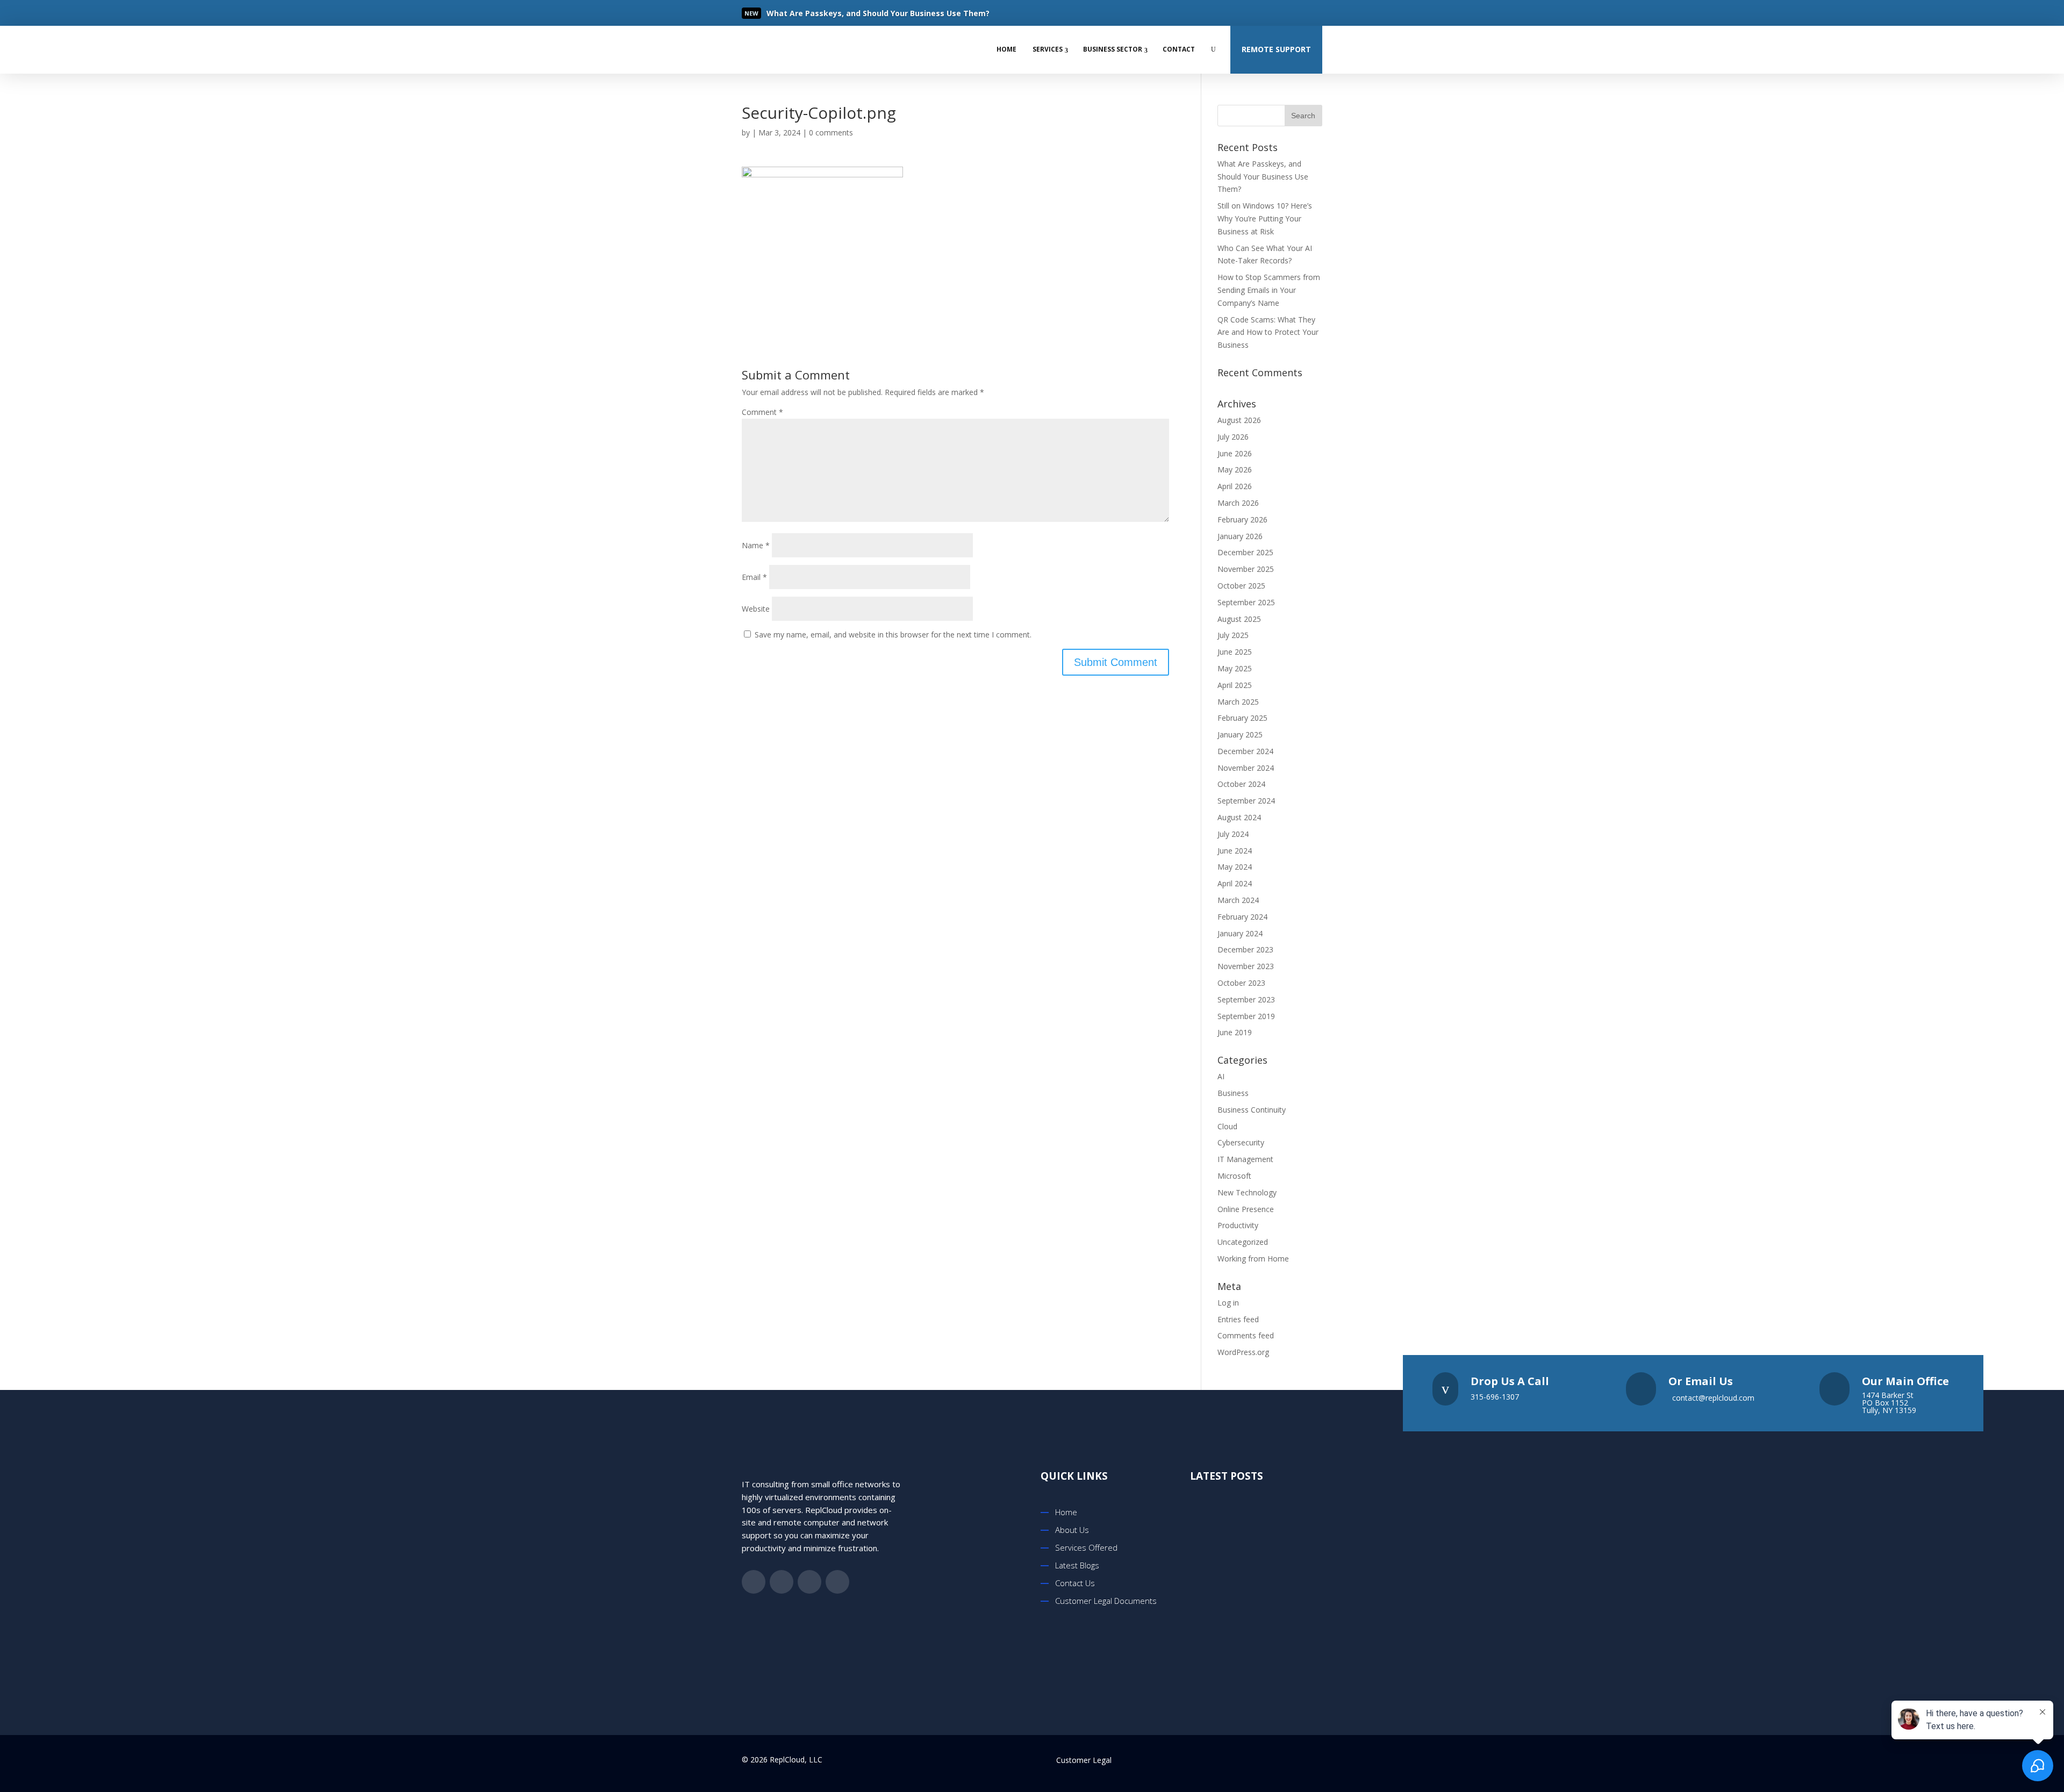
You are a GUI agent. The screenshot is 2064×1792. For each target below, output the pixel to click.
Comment (762, 412)
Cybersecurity (1241, 1142)
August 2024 (1239, 817)
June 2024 (1235, 851)
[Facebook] (1249, 13)
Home (1006, 49)
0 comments (831, 132)
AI (1221, 1076)
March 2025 (1238, 702)
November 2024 (1246, 768)
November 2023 (1246, 966)
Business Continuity (1252, 1110)
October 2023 (1241, 983)
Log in (1228, 1303)
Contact (1179, 49)
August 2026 (1239, 420)
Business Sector (1113, 49)
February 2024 (1242, 917)
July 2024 (1233, 834)
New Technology (1247, 1192)
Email (754, 577)
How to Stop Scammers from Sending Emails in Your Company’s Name (1269, 290)
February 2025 (1242, 718)
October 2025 (1241, 586)
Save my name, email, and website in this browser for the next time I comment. (893, 635)
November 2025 (1246, 569)
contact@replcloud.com (1713, 1398)
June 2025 (1235, 652)
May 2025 (1235, 668)
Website (756, 609)
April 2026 (1235, 486)
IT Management (1245, 1159)
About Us (1072, 1530)
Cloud (1227, 1126)
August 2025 (1239, 619)
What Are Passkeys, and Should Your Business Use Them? (1263, 177)
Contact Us (1075, 1583)
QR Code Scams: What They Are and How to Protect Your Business (1268, 332)
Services (1048, 49)
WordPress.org (1243, 1352)
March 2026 (1238, 503)
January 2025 (1240, 734)
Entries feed (1238, 1319)
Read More (804, 14)
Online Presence (1246, 1209)
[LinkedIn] (1292, 13)
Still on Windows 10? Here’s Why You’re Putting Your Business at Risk (1265, 218)
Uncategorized (1243, 1242)
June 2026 (1235, 453)
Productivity (1238, 1225)
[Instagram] (1314, 13)
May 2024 (1235, 867)
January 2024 (1240, 933)
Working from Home (1253, 1259)
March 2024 (1238, 900)
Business (1233, 1093)
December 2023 (1245, 949)
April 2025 (1235, 685)
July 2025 (1233, 635)
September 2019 (1246, 1016)
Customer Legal (1084, 1760)
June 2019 (1235, 1032)
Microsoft (1234, 1176)
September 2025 (1246, 602)
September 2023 (1246, 999)
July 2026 (1233, 437)
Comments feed (1246, 1335)
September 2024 (1246, 801)
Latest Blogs (1077, 1565)
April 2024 (1235, 883)
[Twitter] (1271, 13)
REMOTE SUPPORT (1276, 49)
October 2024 (1241, 784)
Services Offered (1086, 1547)
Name (756, 545)
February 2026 (1242, 519)
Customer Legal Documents (1106, 1601)
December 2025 (1245, 552)
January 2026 (1240, 536)
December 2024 (1245, 751)
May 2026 (1235, 469)
